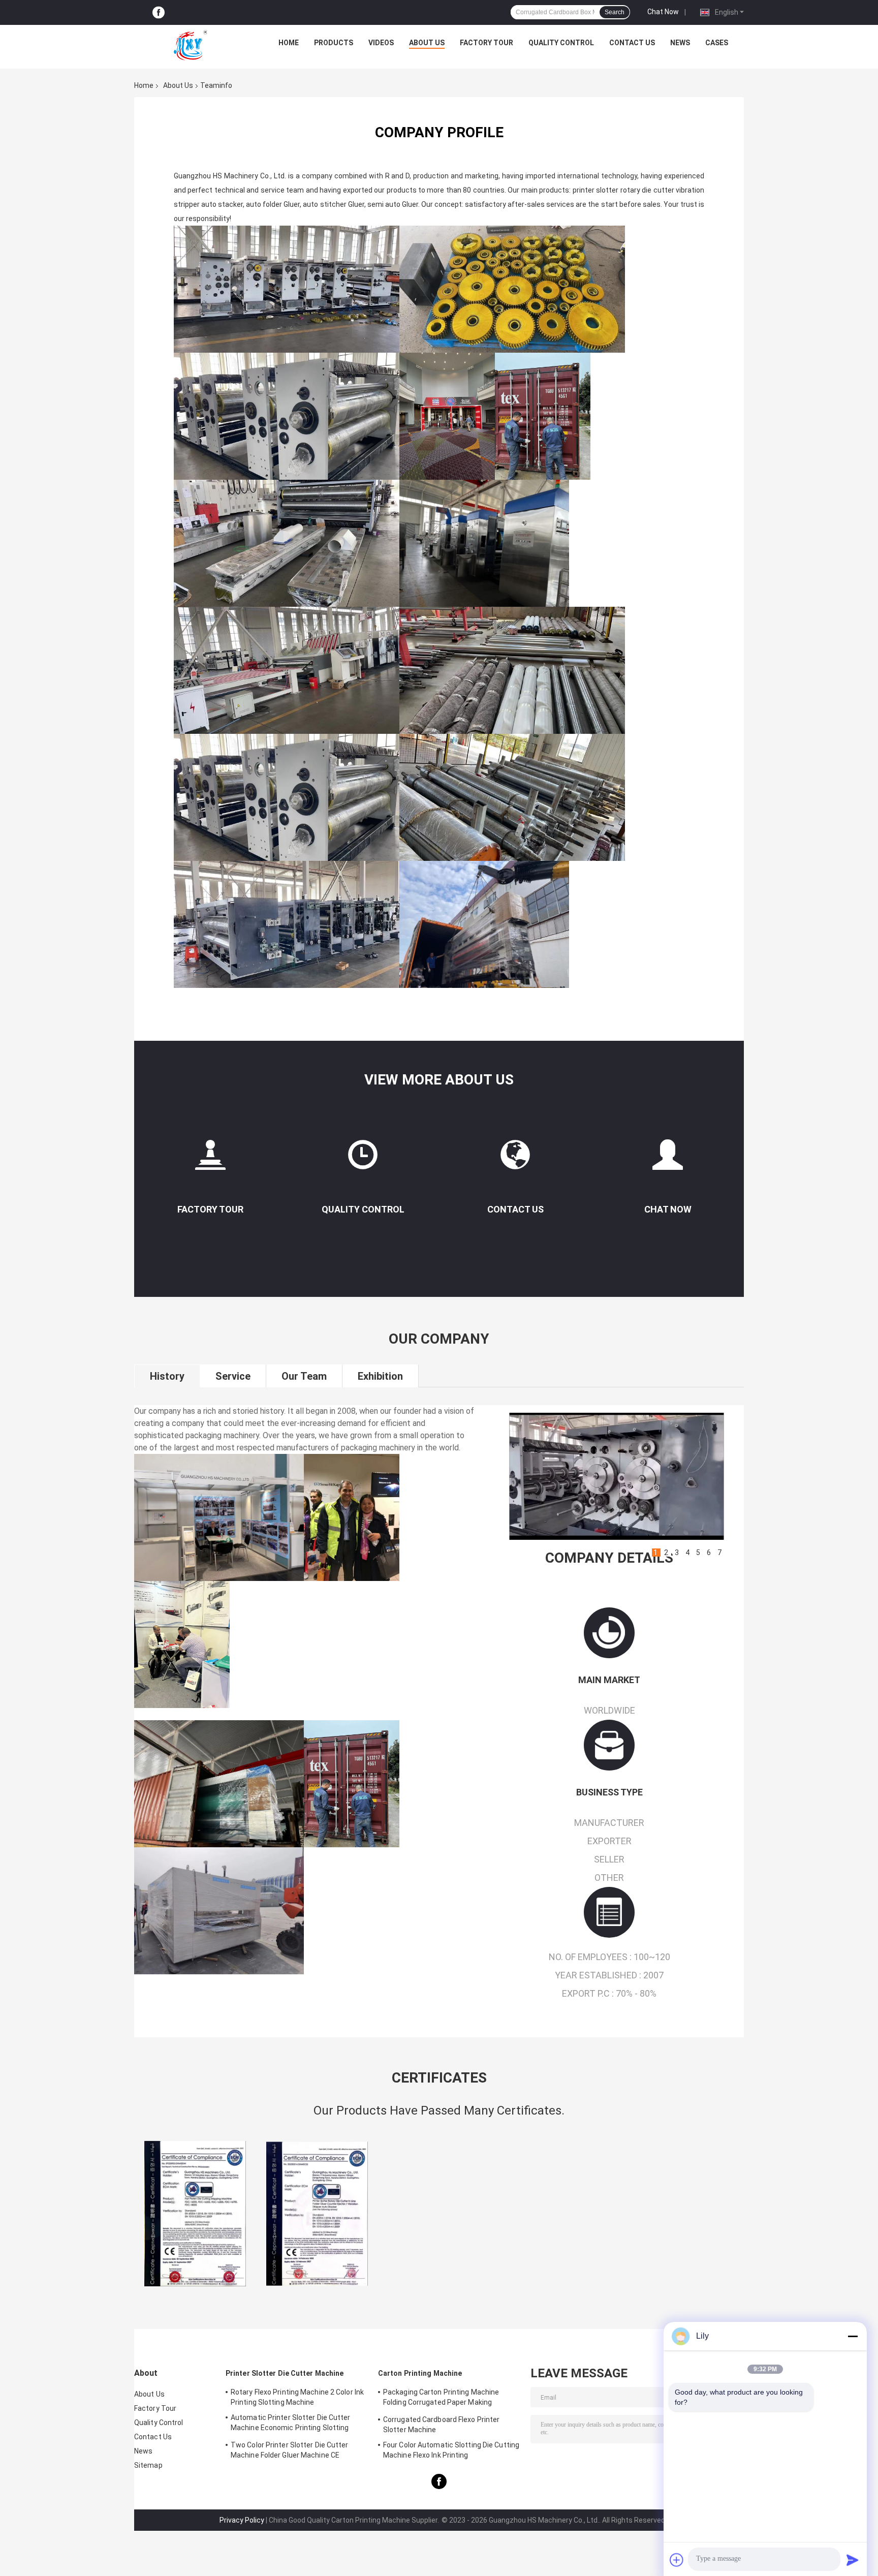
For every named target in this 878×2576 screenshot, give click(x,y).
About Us (427, 43)
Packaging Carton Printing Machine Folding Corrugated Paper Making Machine (441, 2399)
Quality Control (561, 43)
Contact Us (632, 43)
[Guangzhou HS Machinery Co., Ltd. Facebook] (159, 12)
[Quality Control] (363, 1159)
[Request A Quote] (668, 1155)
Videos (381, 43)
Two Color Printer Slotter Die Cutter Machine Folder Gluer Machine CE (290, 2450)
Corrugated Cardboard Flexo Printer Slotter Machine (441, 2425)
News (680, 43)
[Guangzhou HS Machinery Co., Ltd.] (191, 45)
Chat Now (663, 12)
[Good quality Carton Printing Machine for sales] (195, 2214)
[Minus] (853, 2336)
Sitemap (148, 2465)
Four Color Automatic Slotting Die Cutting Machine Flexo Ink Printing (451, 2450)
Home (289, 43)
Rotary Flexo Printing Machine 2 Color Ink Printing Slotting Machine (297, 2397)
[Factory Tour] (210, 1159)
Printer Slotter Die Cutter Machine (285, 2373)
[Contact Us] (515, 1159)
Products (334, 43)
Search (615, 12)
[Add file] (677, 2560)
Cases (717, 43)
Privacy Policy (242, 2520)
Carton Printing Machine (420, 2373)
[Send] (853, 2560)
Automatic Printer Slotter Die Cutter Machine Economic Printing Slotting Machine (291, 2424)
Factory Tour (487, 43)
